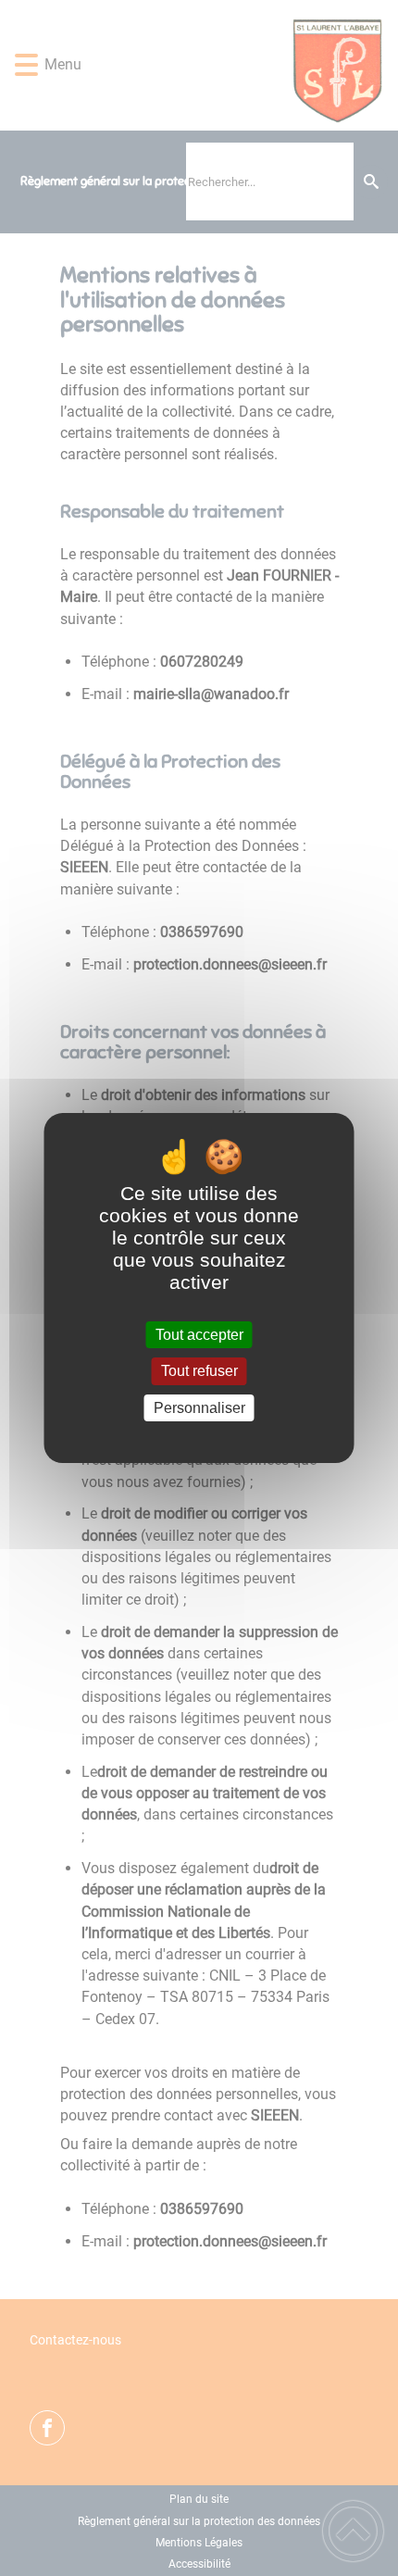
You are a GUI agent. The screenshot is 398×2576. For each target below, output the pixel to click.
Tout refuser (199, 1372)
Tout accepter (199, 1335)
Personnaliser (199, 1408)
